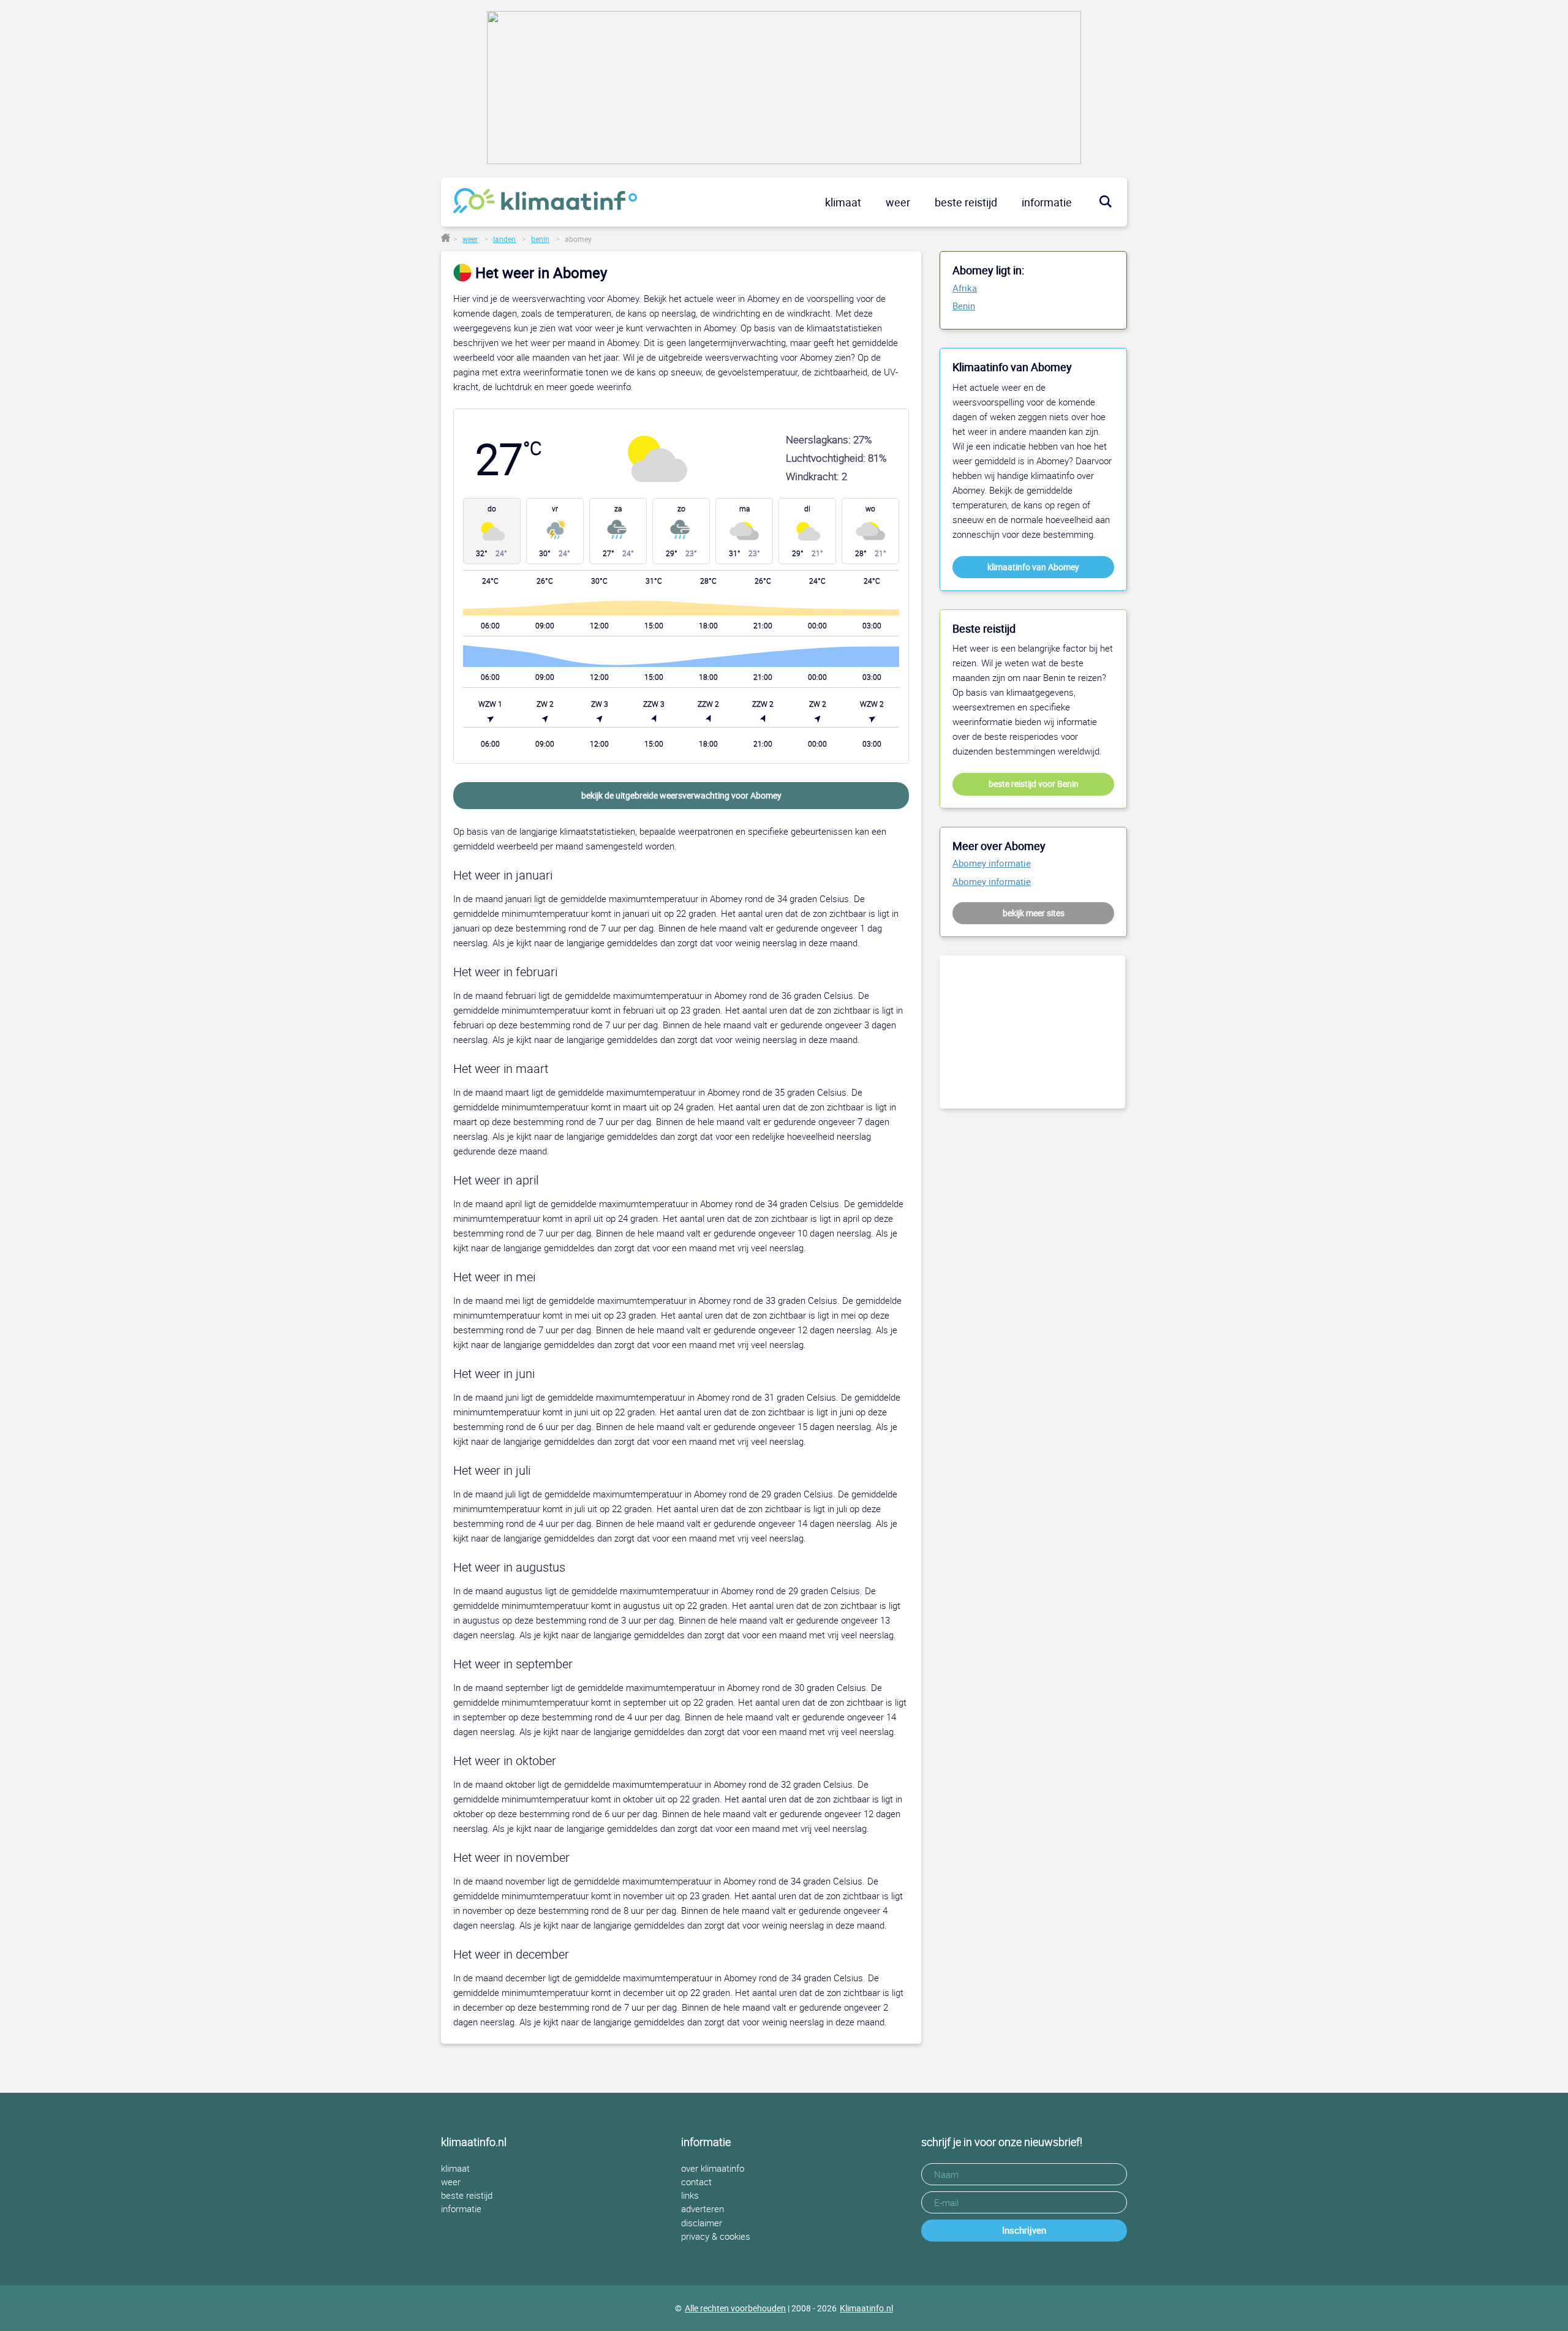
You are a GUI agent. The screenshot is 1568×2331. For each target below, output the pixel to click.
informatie (1047, 202)
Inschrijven (1024, 2230)
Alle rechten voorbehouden (735, 2308)
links (690, 2195)
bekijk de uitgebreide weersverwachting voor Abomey (681, 795)
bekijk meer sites (1034, 913)
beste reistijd (966, 202)
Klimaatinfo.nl (866, 2308)
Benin (964, 306)
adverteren (703, 2209)
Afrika (965, 288)
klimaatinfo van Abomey (1033, 567)
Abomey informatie (992, 864)
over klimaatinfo (713, 2168)
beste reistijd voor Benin (1034, 784)
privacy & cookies (716, 2236)
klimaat (843, 202)
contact (696, 2182)
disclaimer (702, 2223)
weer (898, 202)
